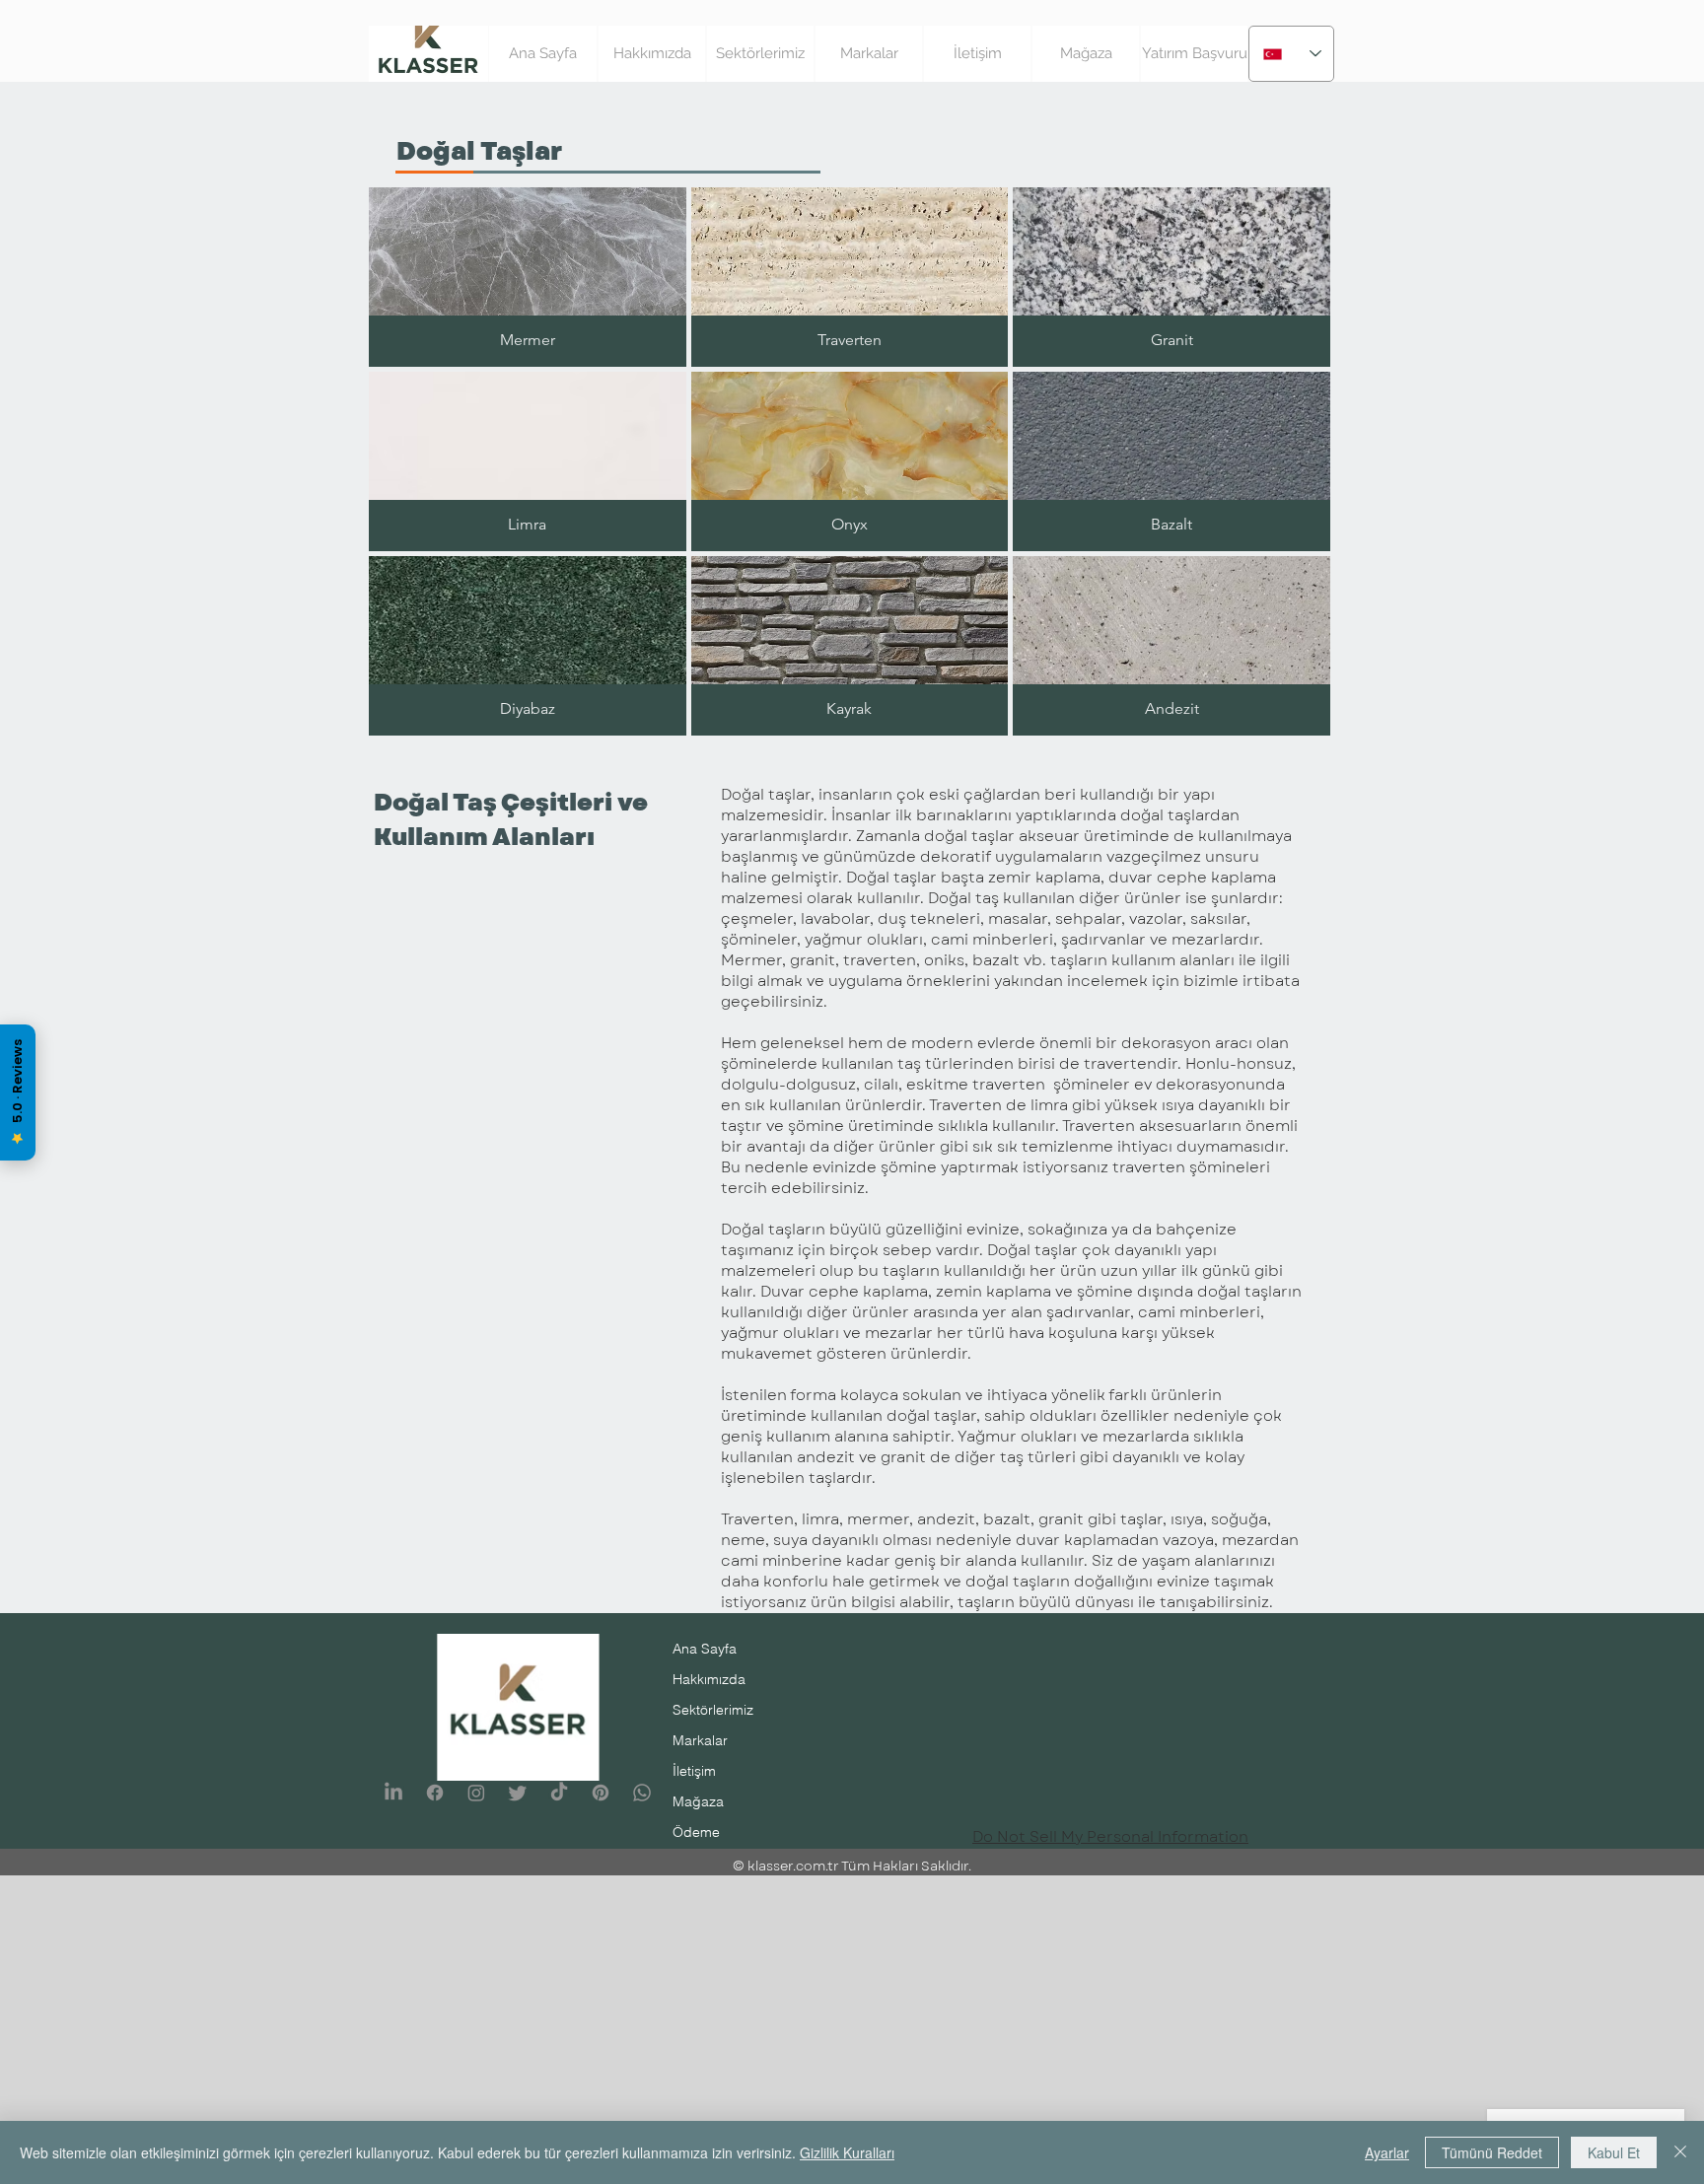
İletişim (694, 1771)
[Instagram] (476, 1793)
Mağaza (698, 1801)
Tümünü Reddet (1492, 2152)
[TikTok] (559, 1793)
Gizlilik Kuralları (847, 2152)
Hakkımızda (709, 1679)
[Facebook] (435, 1793)
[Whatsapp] (642, 1793)
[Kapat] (1680, 2152)
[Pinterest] (601, 1793)
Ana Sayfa (705, 1649)
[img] (850, 277)
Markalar (700, 1740)
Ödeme (696, 1832)
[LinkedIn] (393, 1793)
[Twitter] (518, 1793)
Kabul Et (1614, 2152)
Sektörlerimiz (713, 1710)
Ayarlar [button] (1387, 2152)
